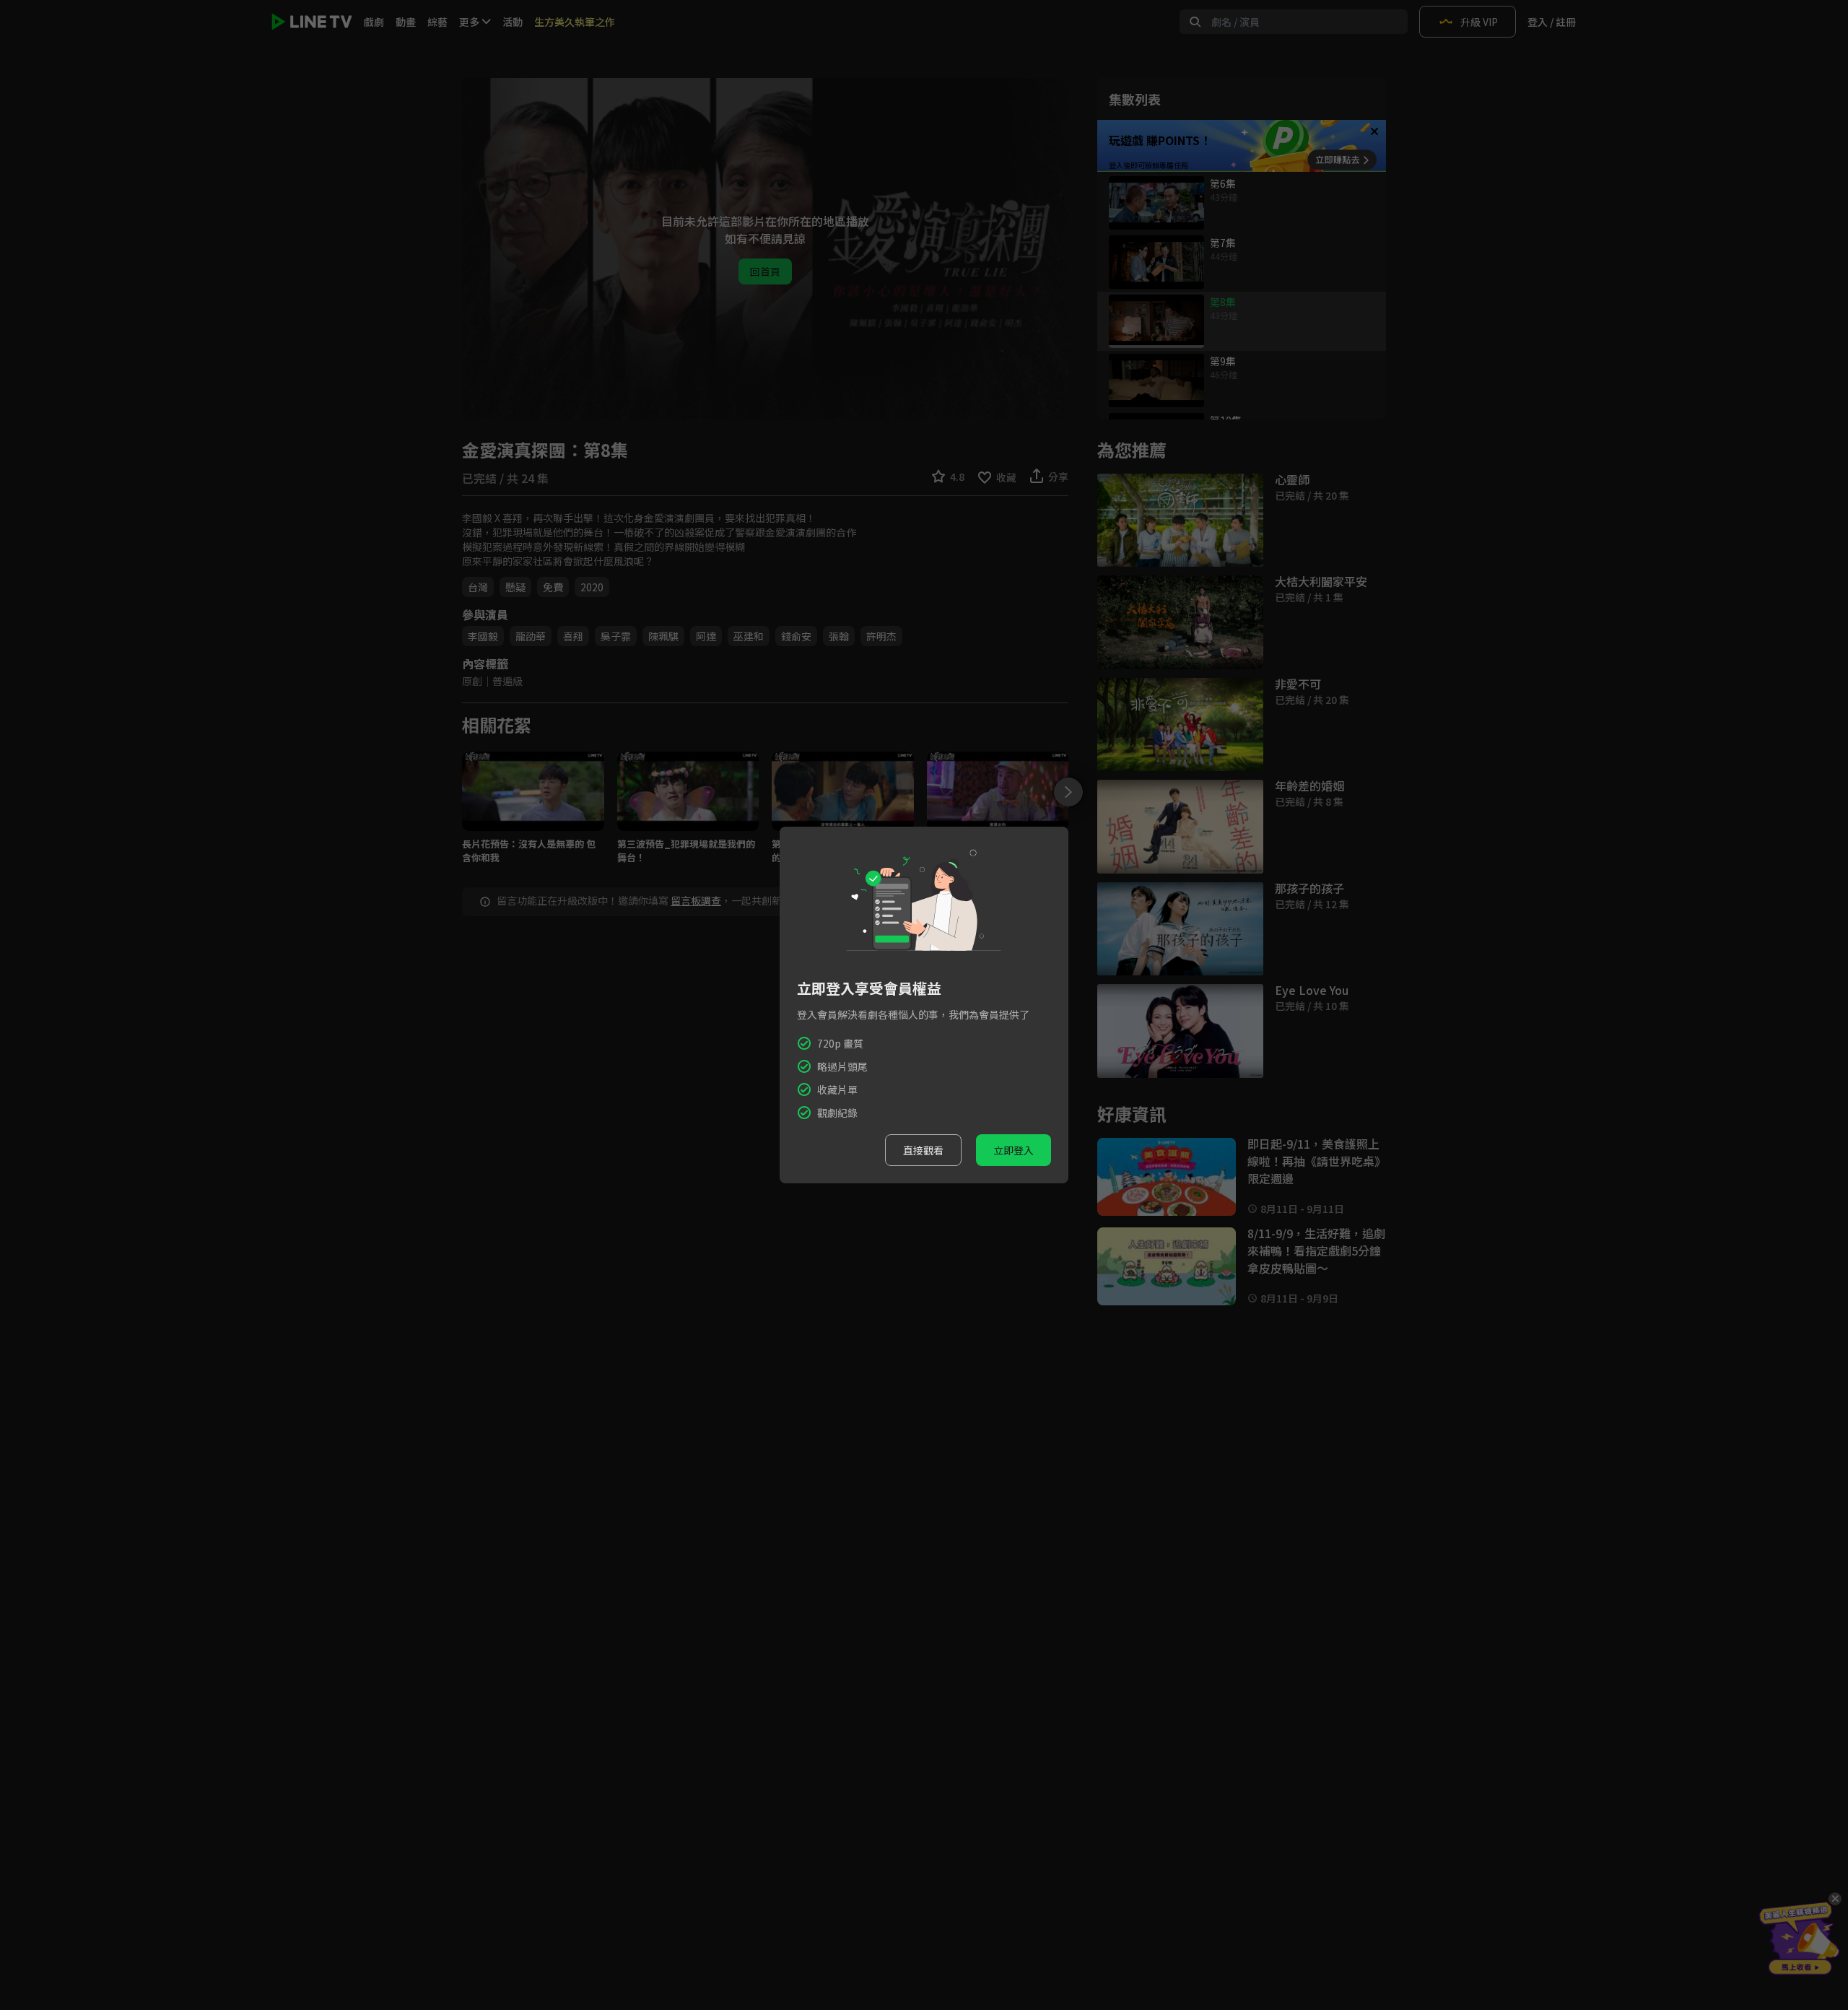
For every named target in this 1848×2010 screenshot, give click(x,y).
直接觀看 (923, 1150)
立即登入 (1014, 1150)
